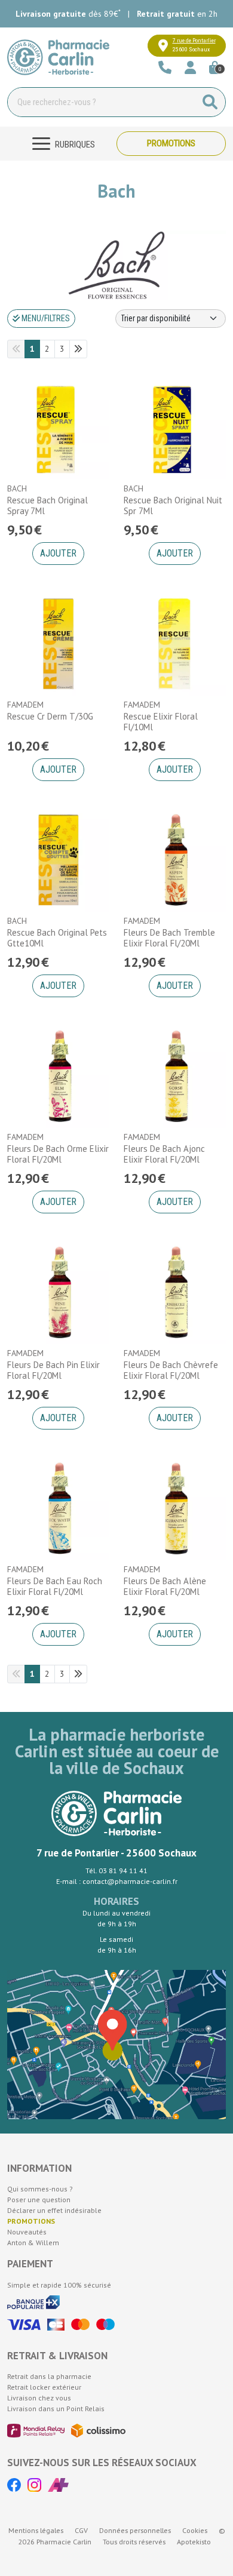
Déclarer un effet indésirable (54, 2210)
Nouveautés (27, 2232)
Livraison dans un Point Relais (56, 2409)
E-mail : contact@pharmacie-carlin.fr (117, 1881)
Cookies (195, 2530)
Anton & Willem (33, 2243)
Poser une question (39, 2200)
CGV (81, 2530)
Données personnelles (135, 2530)
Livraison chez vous (39, 2398)
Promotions (171, 143)
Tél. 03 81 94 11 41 (116, 1870)
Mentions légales (36, 2530)
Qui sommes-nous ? (40, 2189)
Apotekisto (194, 2542)
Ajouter (58, 553)
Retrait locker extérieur (44, 2387)
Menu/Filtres (45, 318)
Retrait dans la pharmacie (49, 2376)
